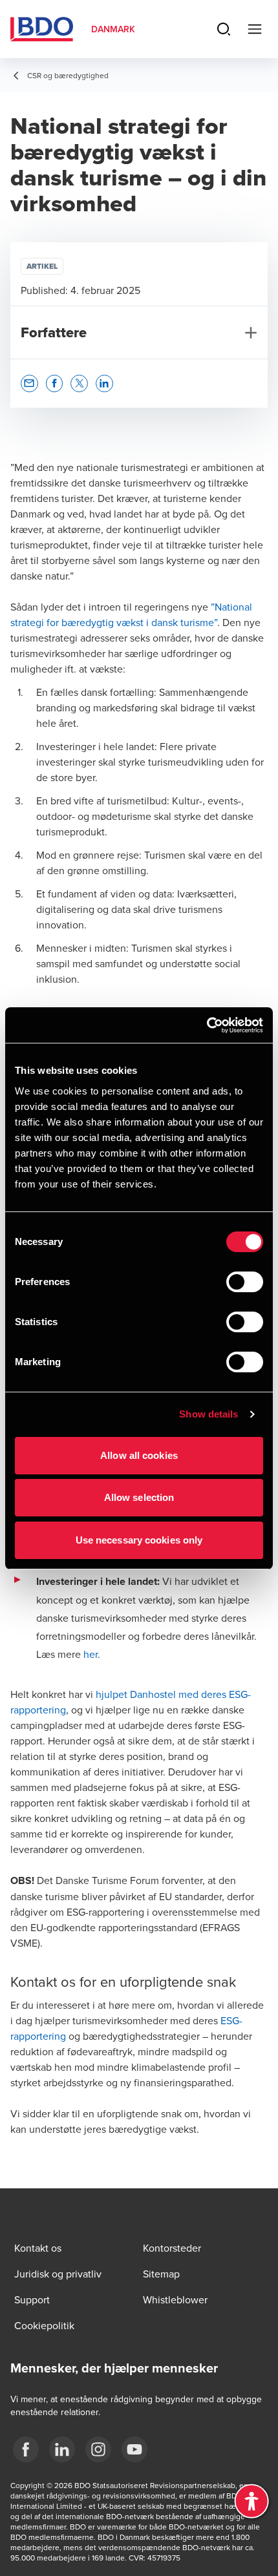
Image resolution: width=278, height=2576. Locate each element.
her (91, 1654)
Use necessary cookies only (139, 1540)
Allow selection (139, 1497)
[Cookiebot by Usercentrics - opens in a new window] (207, 1025)
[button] (29, 383)
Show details (208, 1414)
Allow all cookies (139, 1455)
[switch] (245, 1282)
